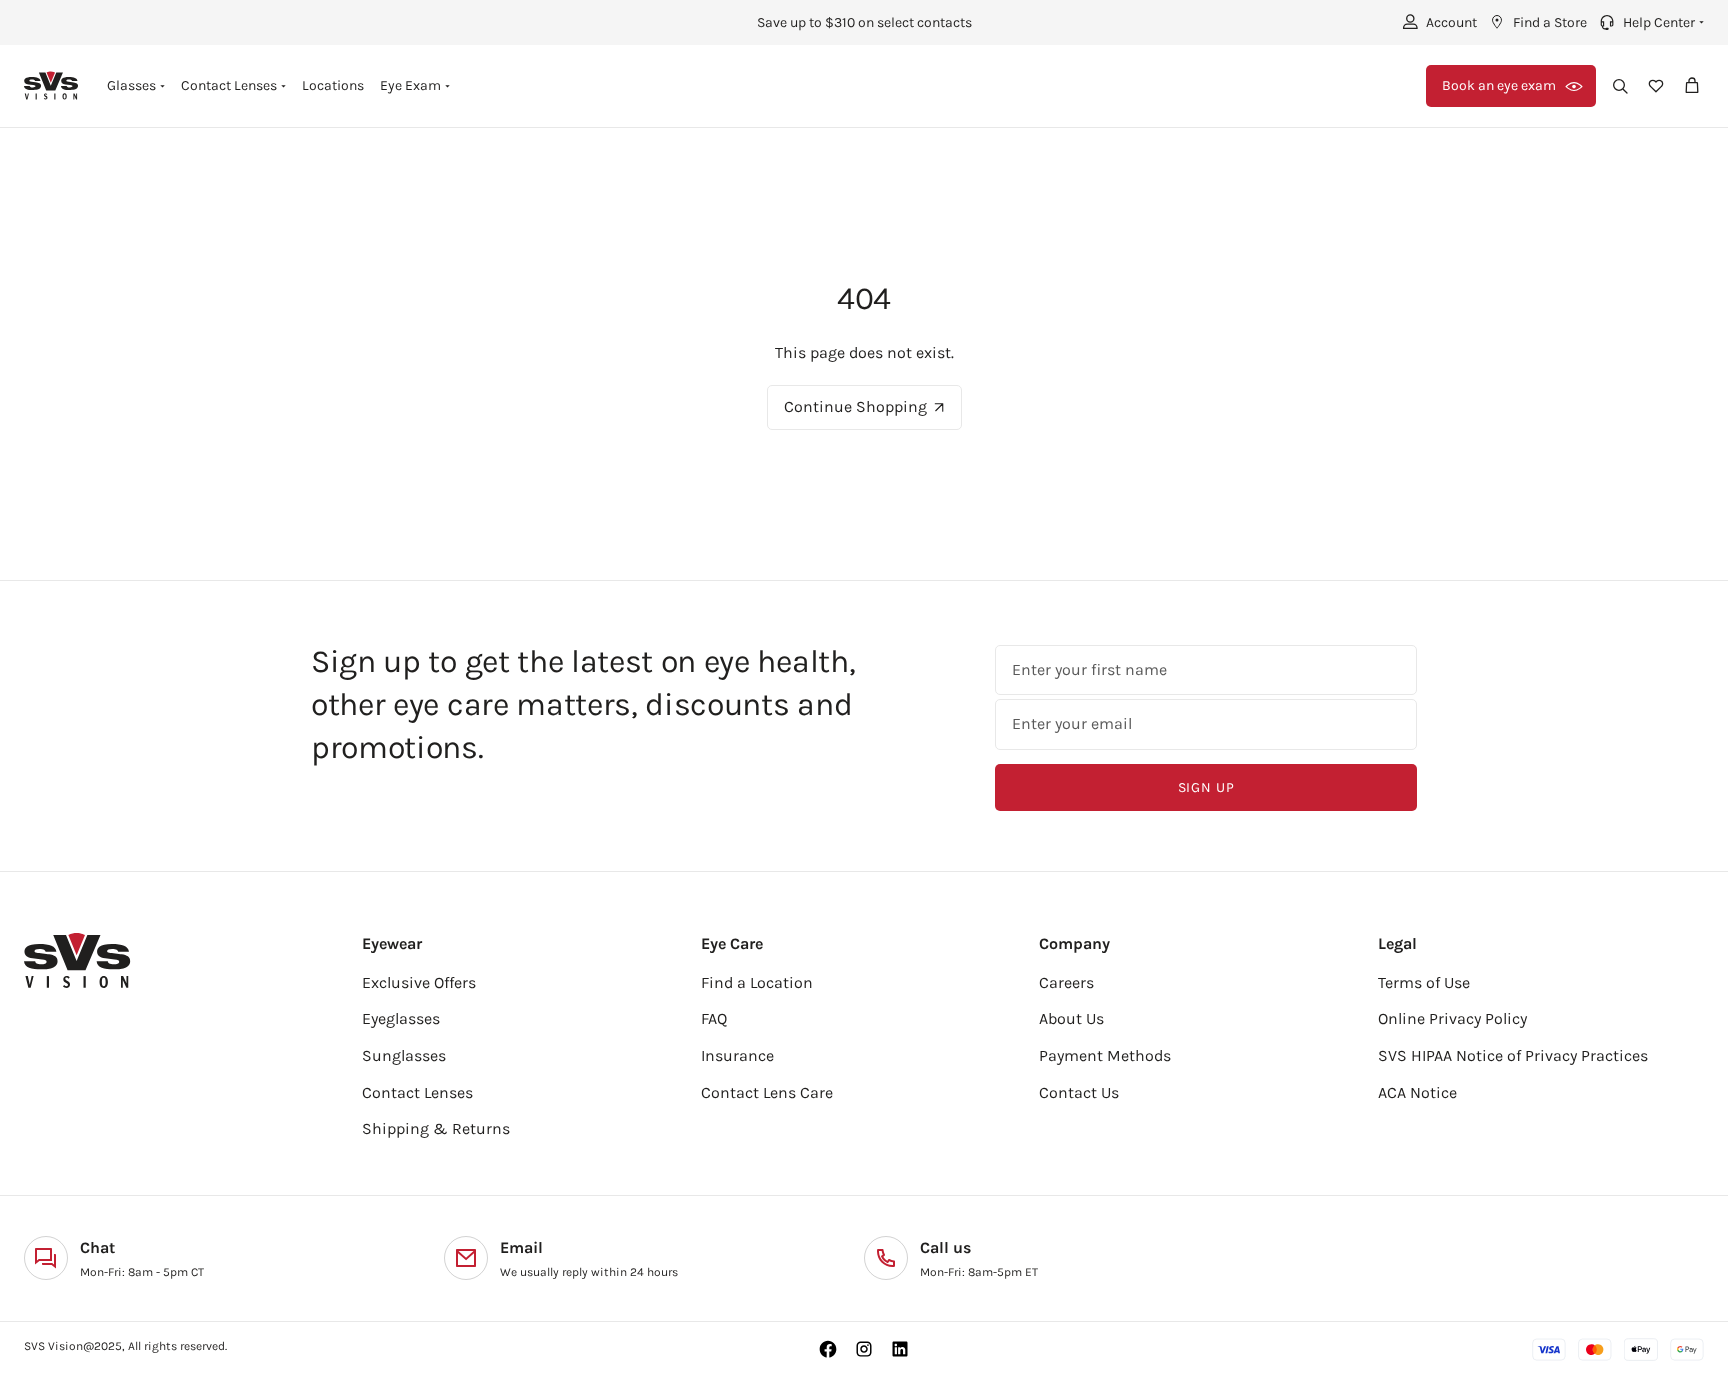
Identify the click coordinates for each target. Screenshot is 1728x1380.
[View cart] (1692, 86)
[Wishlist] (1656, 86)
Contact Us (1079, 1092)
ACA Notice (1417, 1092)
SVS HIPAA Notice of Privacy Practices (1513, 1055)
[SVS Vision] (51, 85)
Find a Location (757, 982)
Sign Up (1206, 787)
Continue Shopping (855, 406)
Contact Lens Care (767, 1092)
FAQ (714, 1018)
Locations (333, 85)
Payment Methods (1105, 1055)
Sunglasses (404, 1055)
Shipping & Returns (436, 1128)
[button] (1649, 22)
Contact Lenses (417, 1092)
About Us (1071, 1018)
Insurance (737, 1055)
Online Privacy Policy (1452, 1018)
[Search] (1620, 86)
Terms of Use (1424, 982)
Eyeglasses (401, 1018)
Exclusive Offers (419, 982)
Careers (1066, 982)
